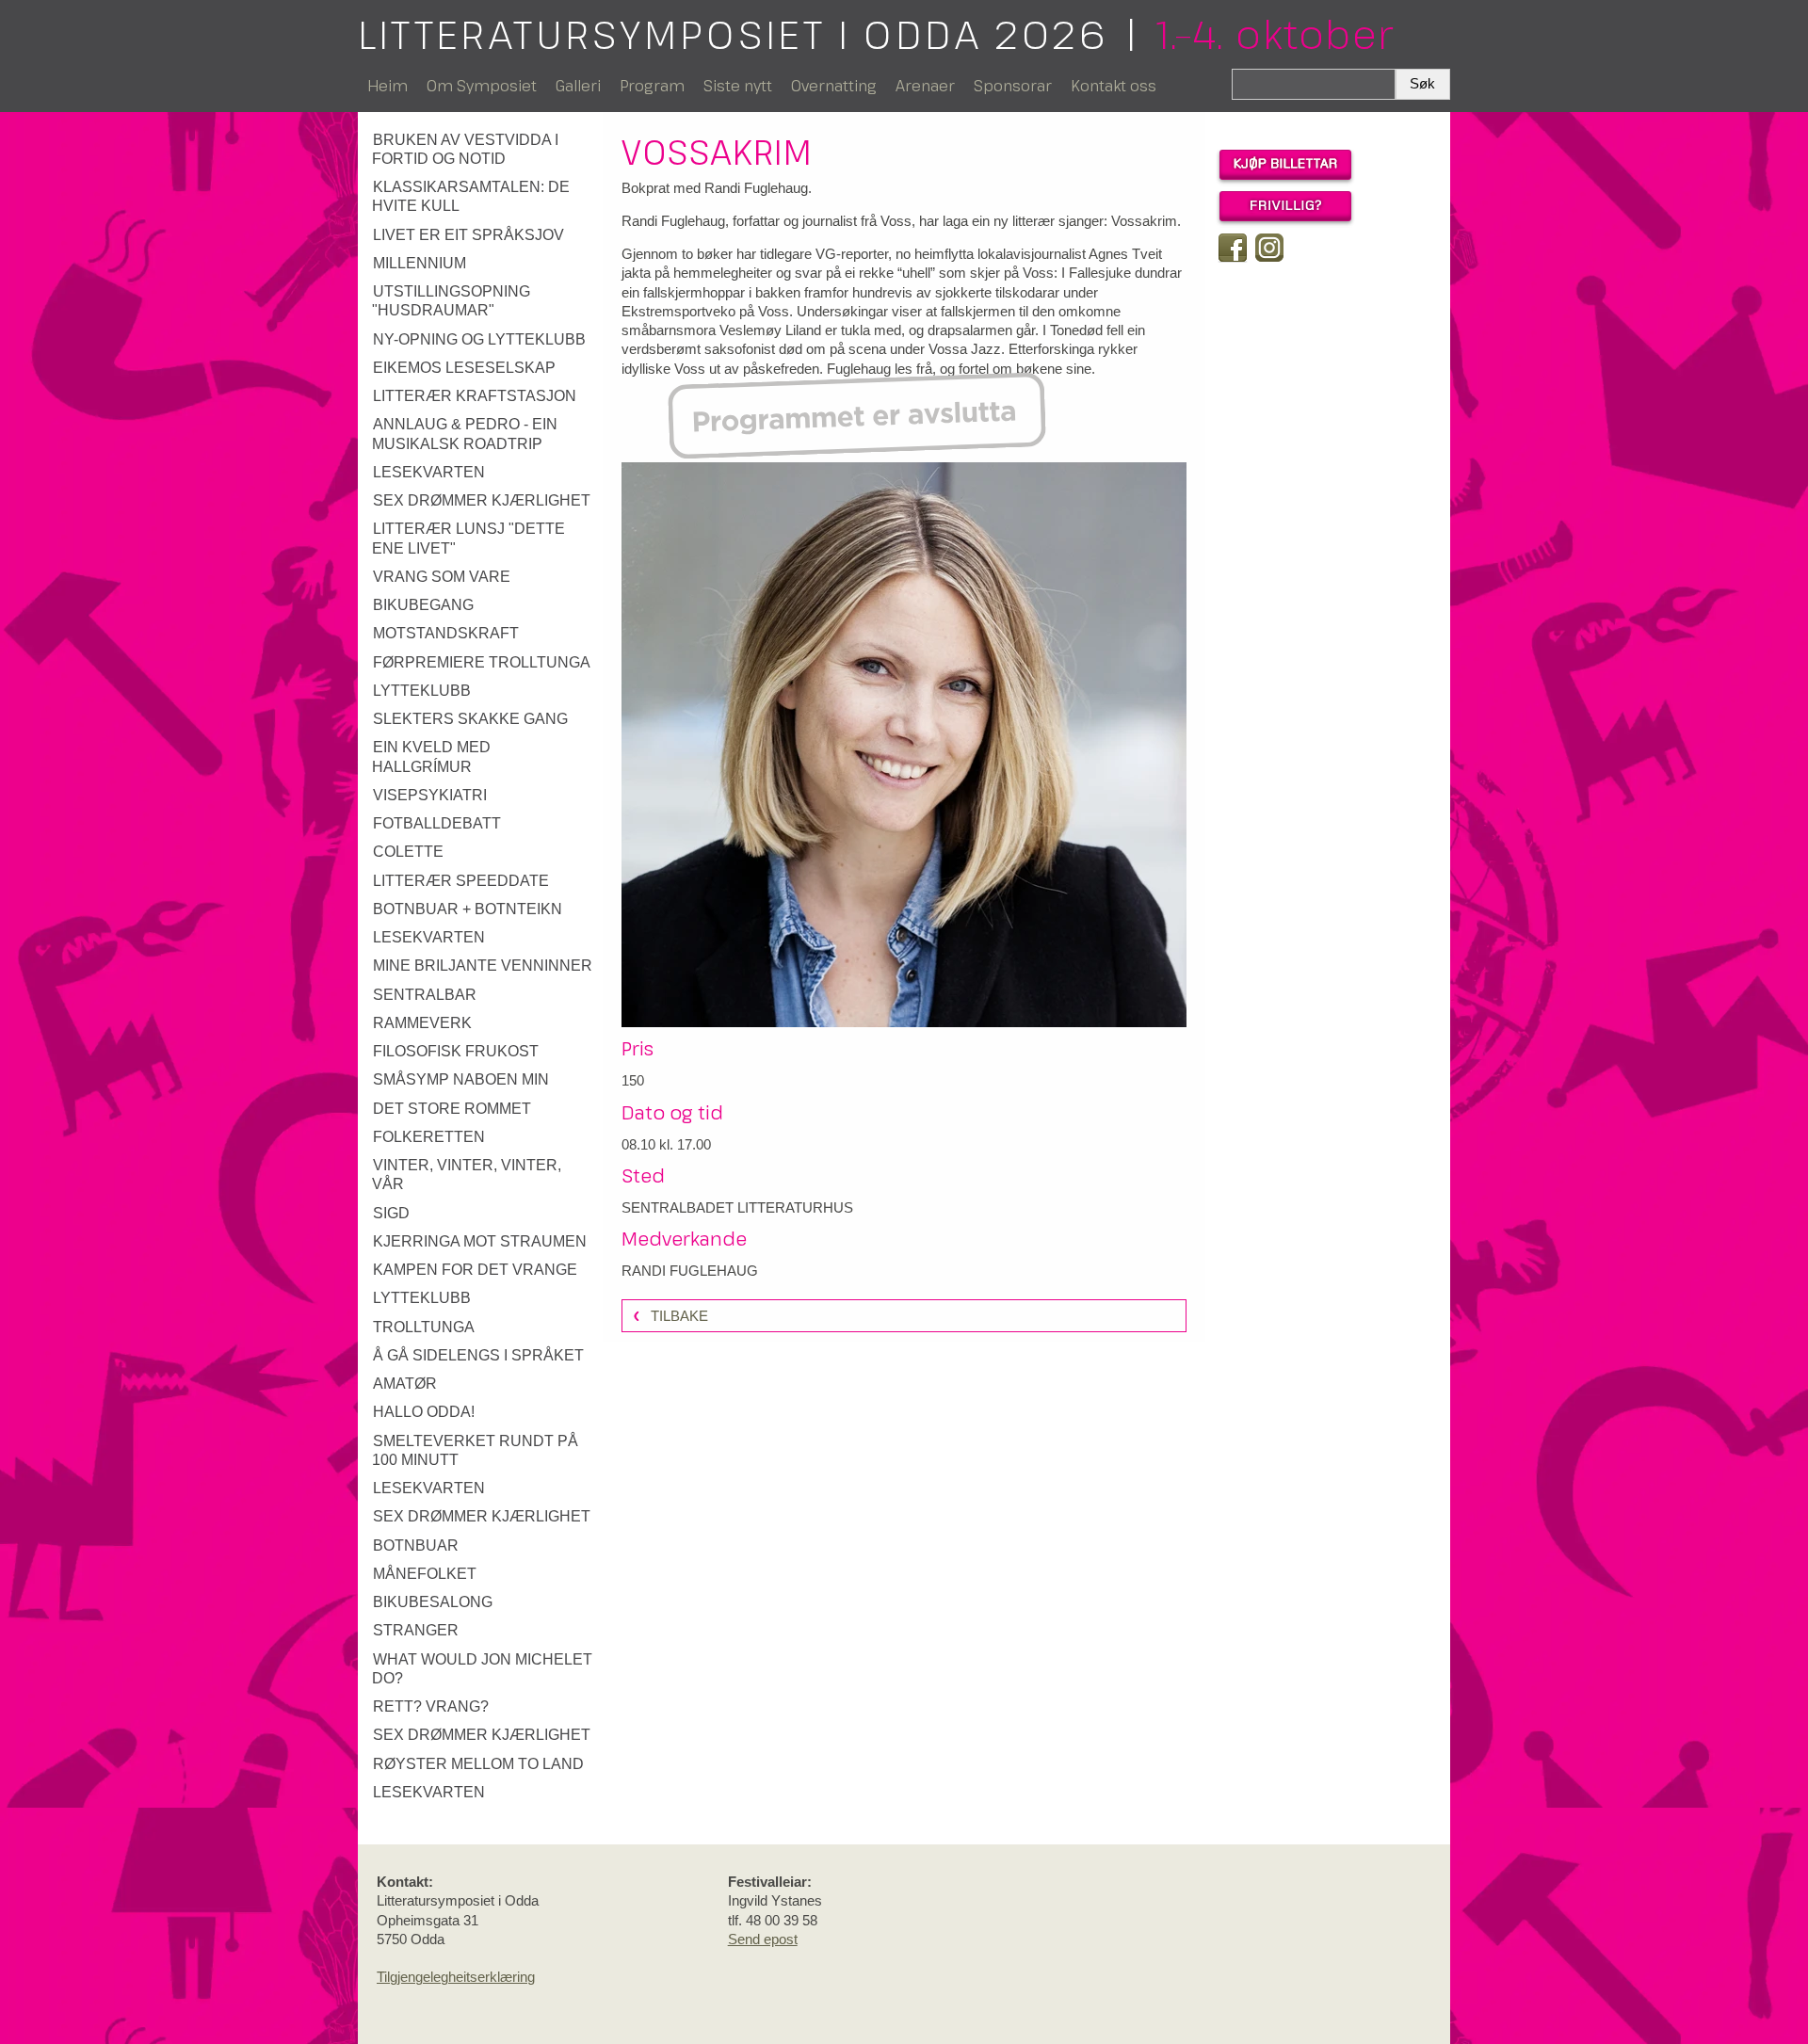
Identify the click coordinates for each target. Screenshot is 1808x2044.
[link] (483, 150)
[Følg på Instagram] (1269, 248)
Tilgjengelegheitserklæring (456, 1977)
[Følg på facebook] (1233, 248)
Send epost (763, 1939)
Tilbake (679, 1316)
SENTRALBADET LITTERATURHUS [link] (737, 1207)
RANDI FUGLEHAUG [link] (690, 1271)
